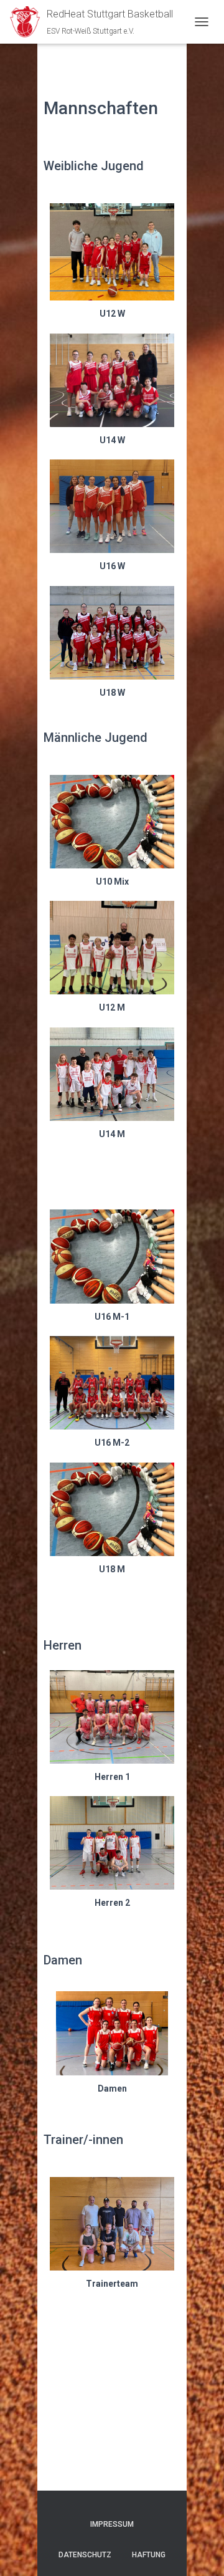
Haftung (149, 2555)
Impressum (112, 2524)
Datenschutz (85, 2555)
